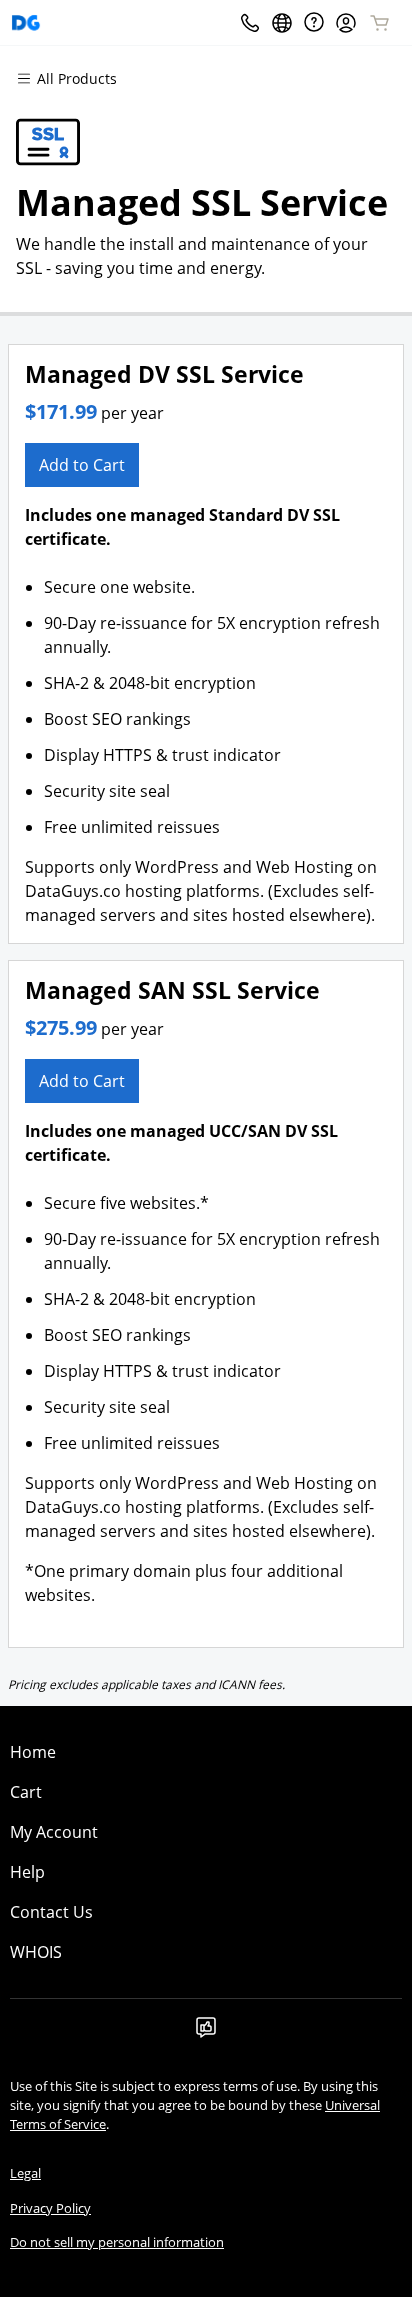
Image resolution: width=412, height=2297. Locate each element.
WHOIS (36, 1952)
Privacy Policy (50, 2208)
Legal (25, 2173)
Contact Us (51, 1912)
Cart (26, 1792)
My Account (54, 1832)
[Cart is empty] (380, 23)
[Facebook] (206, 2033)
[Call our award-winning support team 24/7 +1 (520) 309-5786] (314, 22)
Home (33, 1752)
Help (27, 1872)
